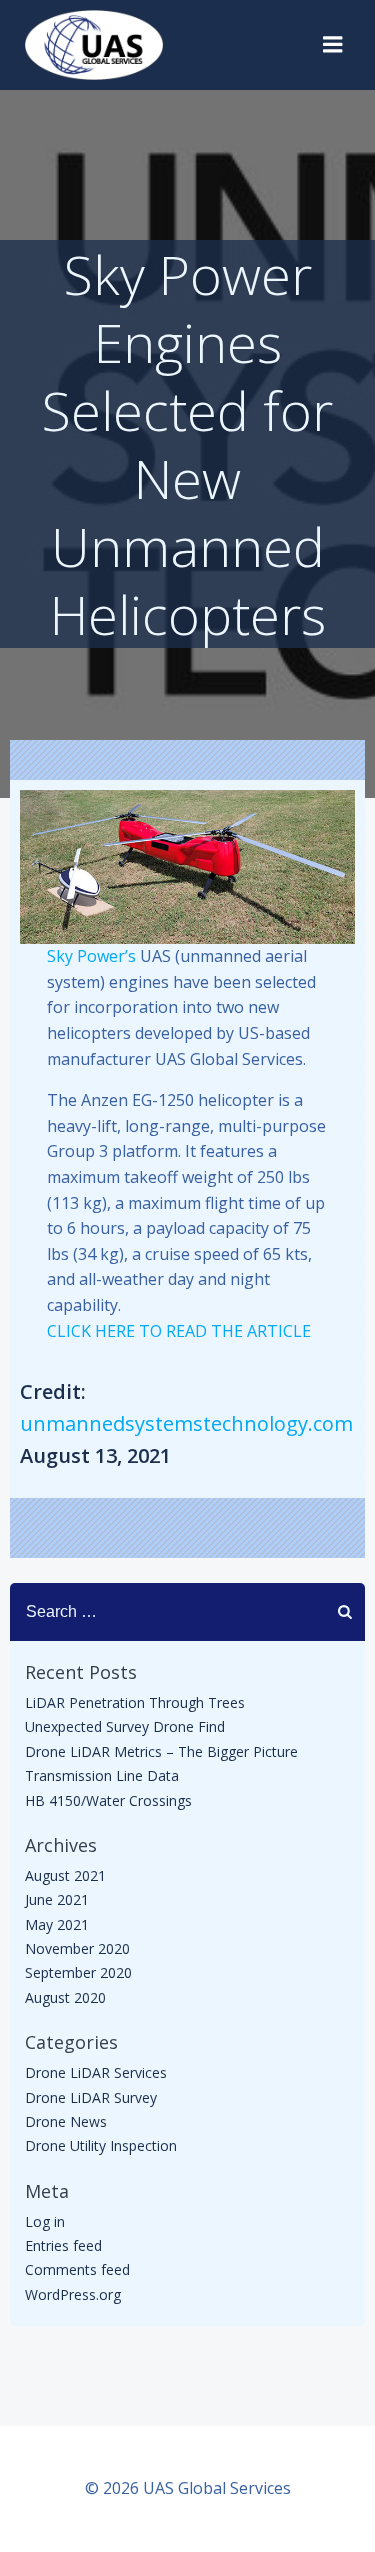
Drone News (66, 2121)
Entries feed (63, 2245)
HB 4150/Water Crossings (108, 1800)
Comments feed (77, 2269)
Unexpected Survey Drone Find (125, 1726)
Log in (45, 2221)
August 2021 (65, 1875)
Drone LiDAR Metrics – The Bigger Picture (161, 1751)
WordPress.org (73, 2294)
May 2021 (57, 1924)
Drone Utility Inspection (101, 2145)
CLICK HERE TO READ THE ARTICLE (179, 1331)
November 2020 (77, 1948)
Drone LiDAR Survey (91, 2097)
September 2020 (78, 1972)
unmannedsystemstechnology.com (186, 1423)
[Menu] (333, 45)
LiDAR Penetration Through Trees (135, 1702)
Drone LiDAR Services (96, 2072)
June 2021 (57, 1899)
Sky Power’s (91, 956)
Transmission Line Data (102, 1775)
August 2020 (65, 1997)
